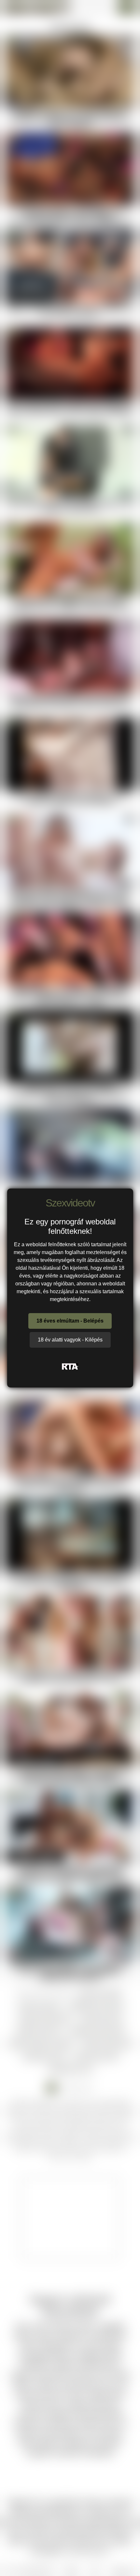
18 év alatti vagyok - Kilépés (70, 1340)
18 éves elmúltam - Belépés (70, 1321)
